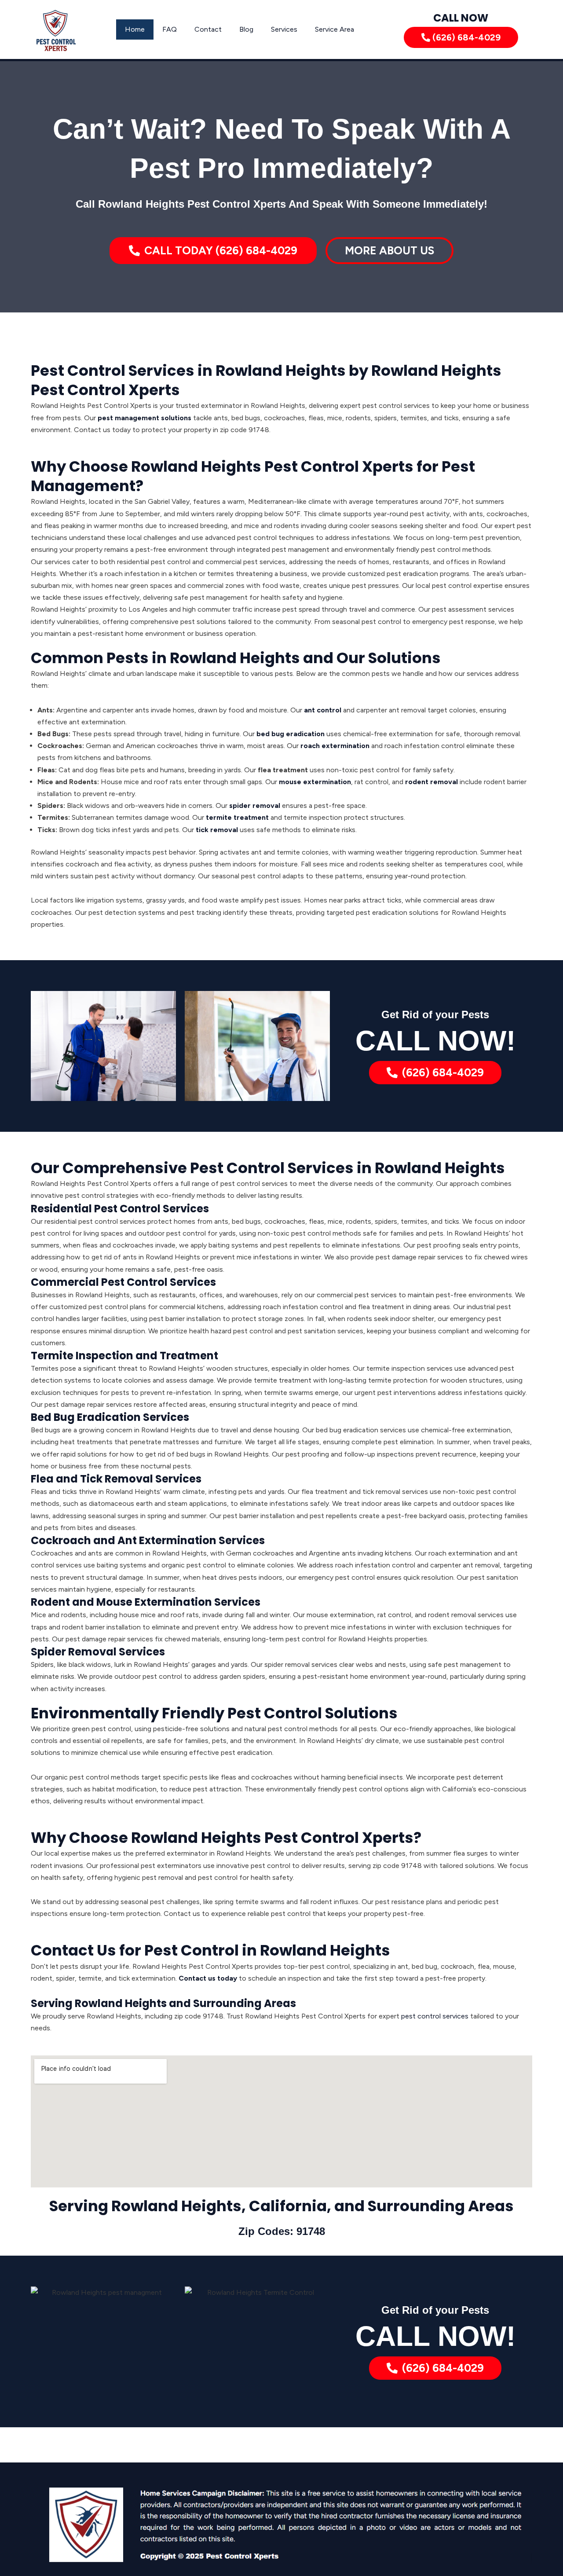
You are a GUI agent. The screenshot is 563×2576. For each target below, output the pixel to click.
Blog (246, 29)
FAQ (170, 29)
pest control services (435, 2016)
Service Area (335, 29)
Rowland (145, 2206)
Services (284, 29)
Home (135, 29)
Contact (208, 29)
